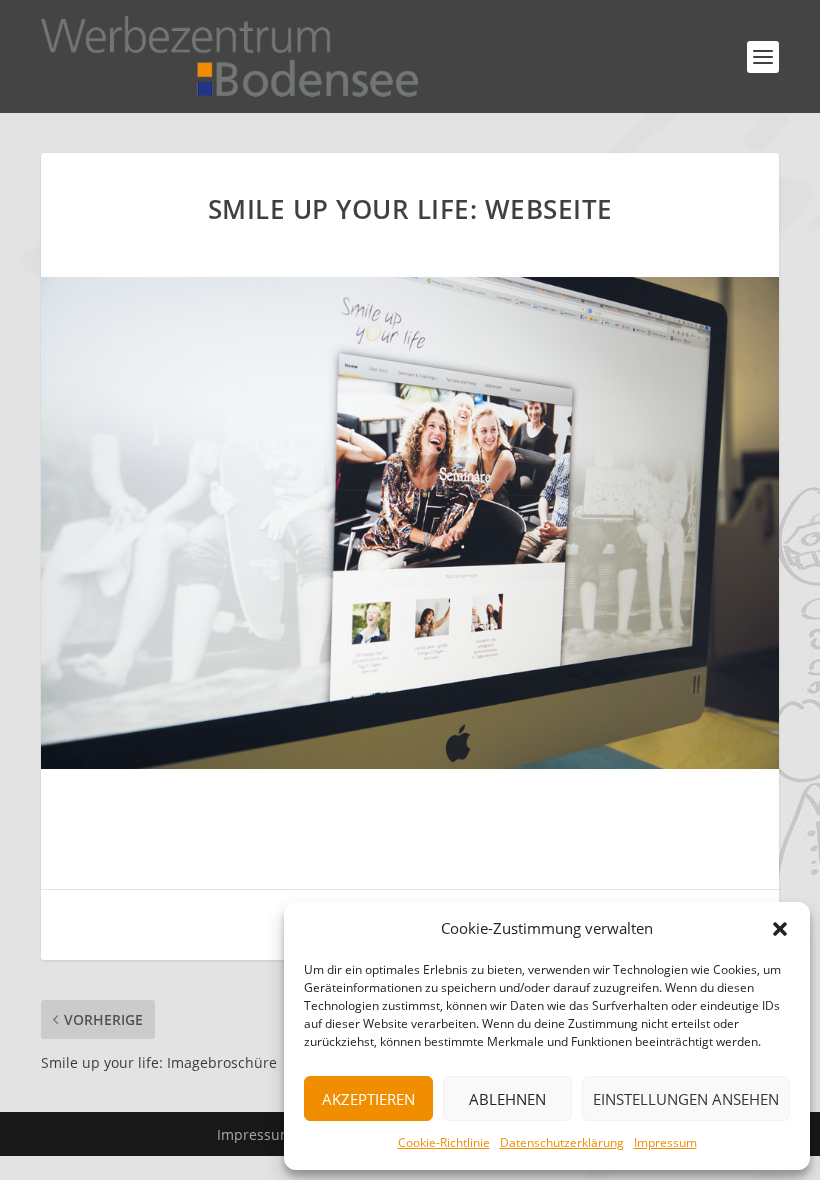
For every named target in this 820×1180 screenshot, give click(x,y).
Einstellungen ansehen (686, 1099)
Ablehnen (507, 1099)
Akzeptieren (368, 1099)
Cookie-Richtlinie (444, 1142)
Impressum (665, 1142)
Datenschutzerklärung (562, 1142)
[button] (780, 929)
